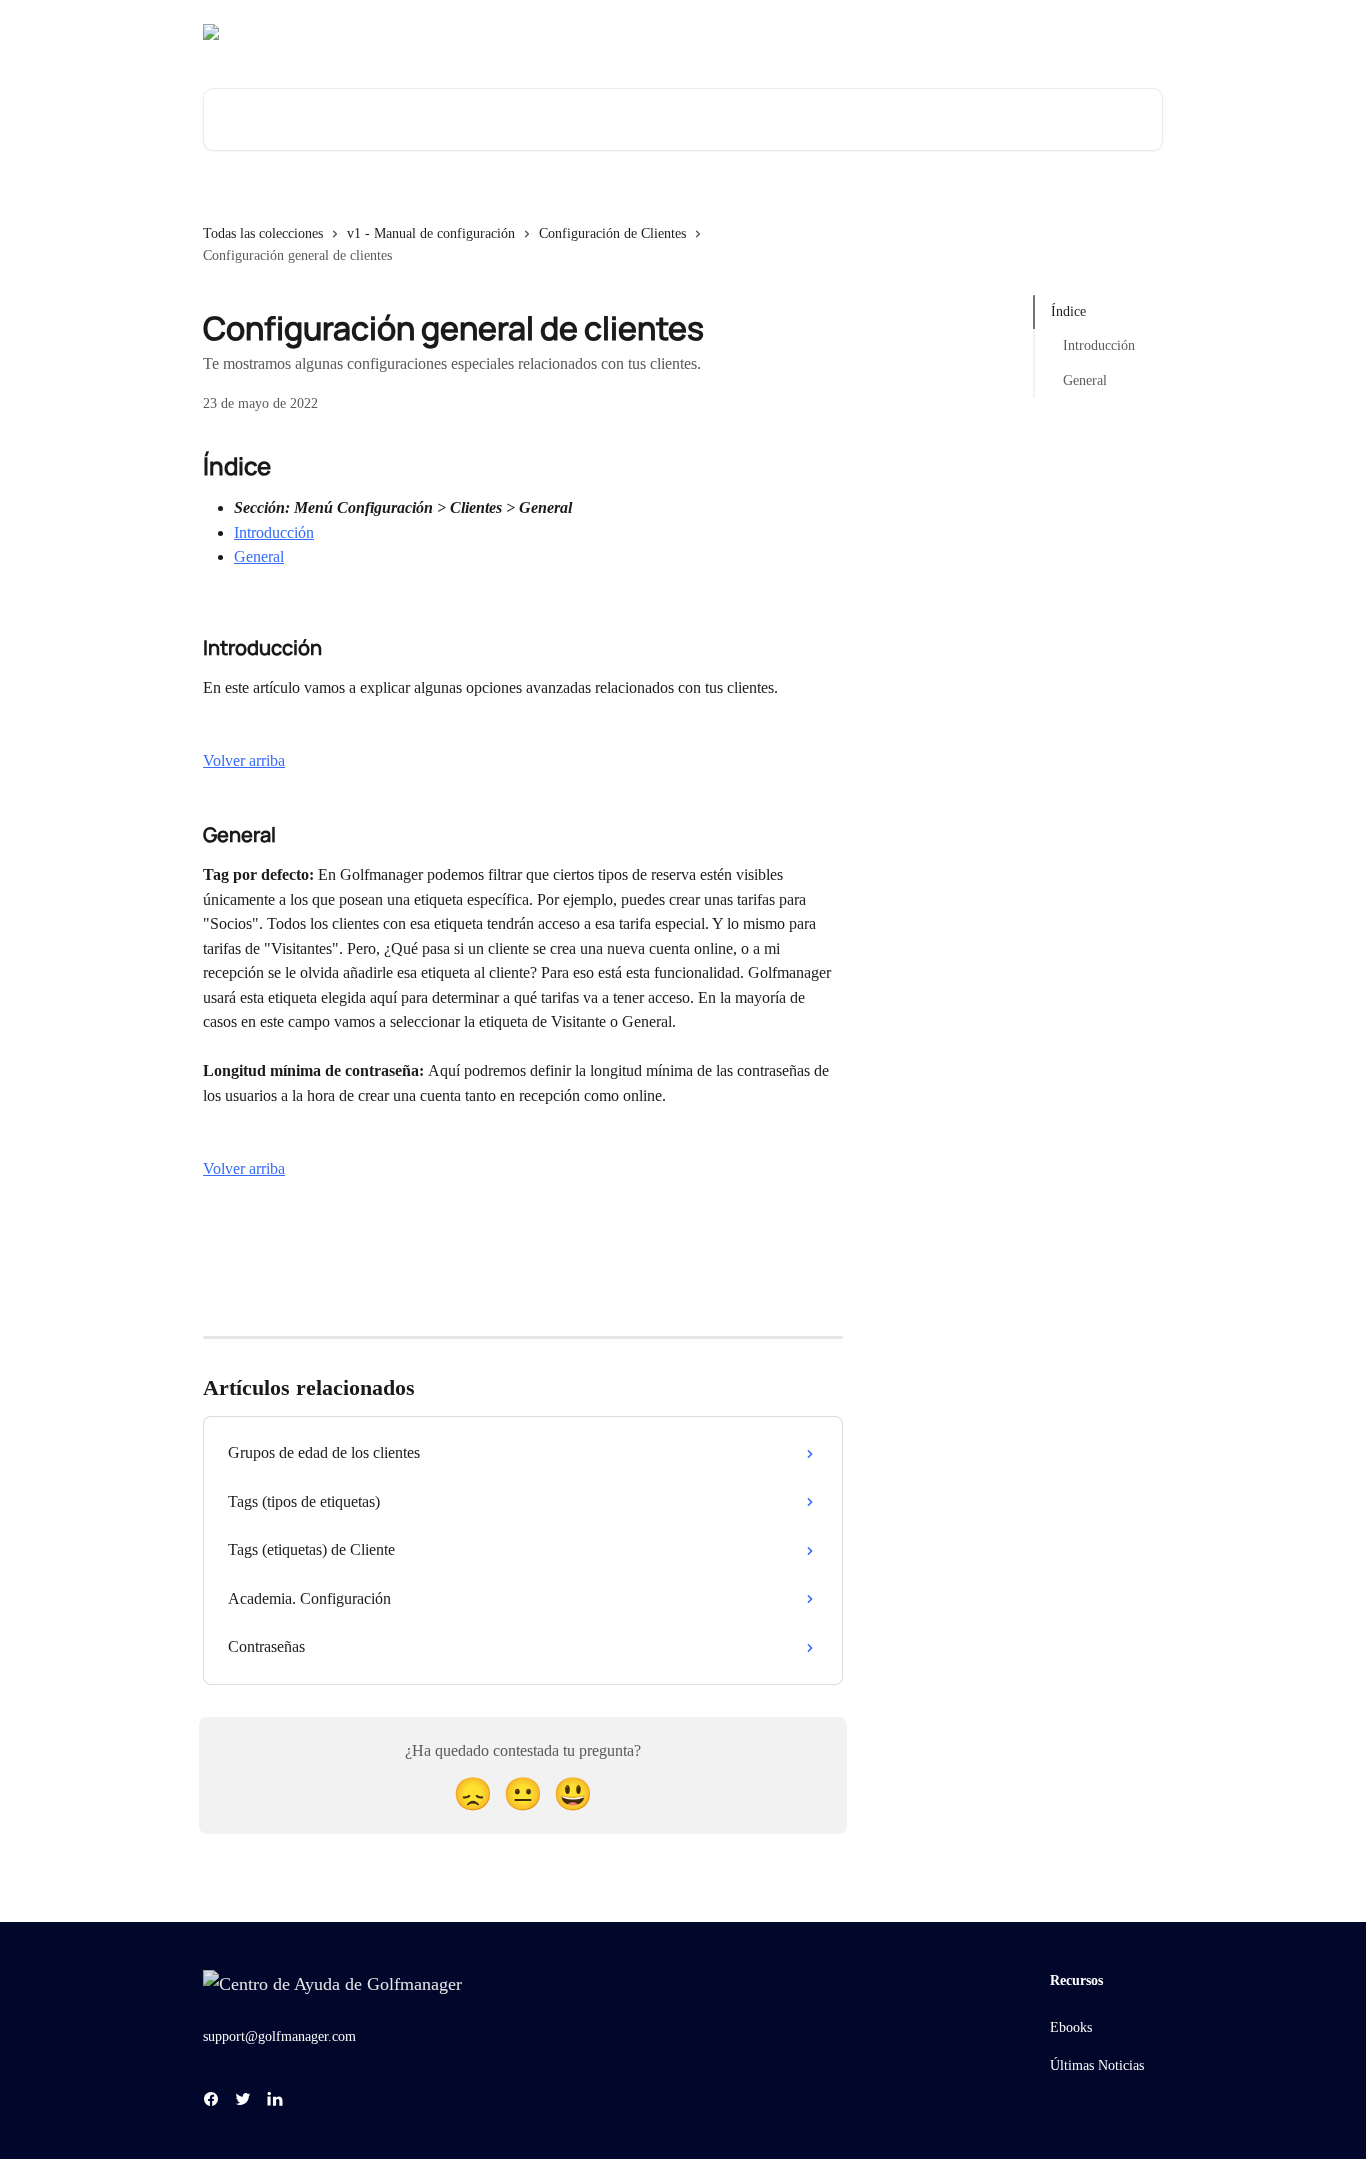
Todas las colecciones (263, 233)
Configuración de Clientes (612, 233)
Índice (1068, 311)
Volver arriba (244, 760)
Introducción (274, 532)
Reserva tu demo (1000, 32)
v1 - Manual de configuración (431, 233)
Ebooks (1071, 2027)
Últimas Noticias (1097, 2065)
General (259, 556)
